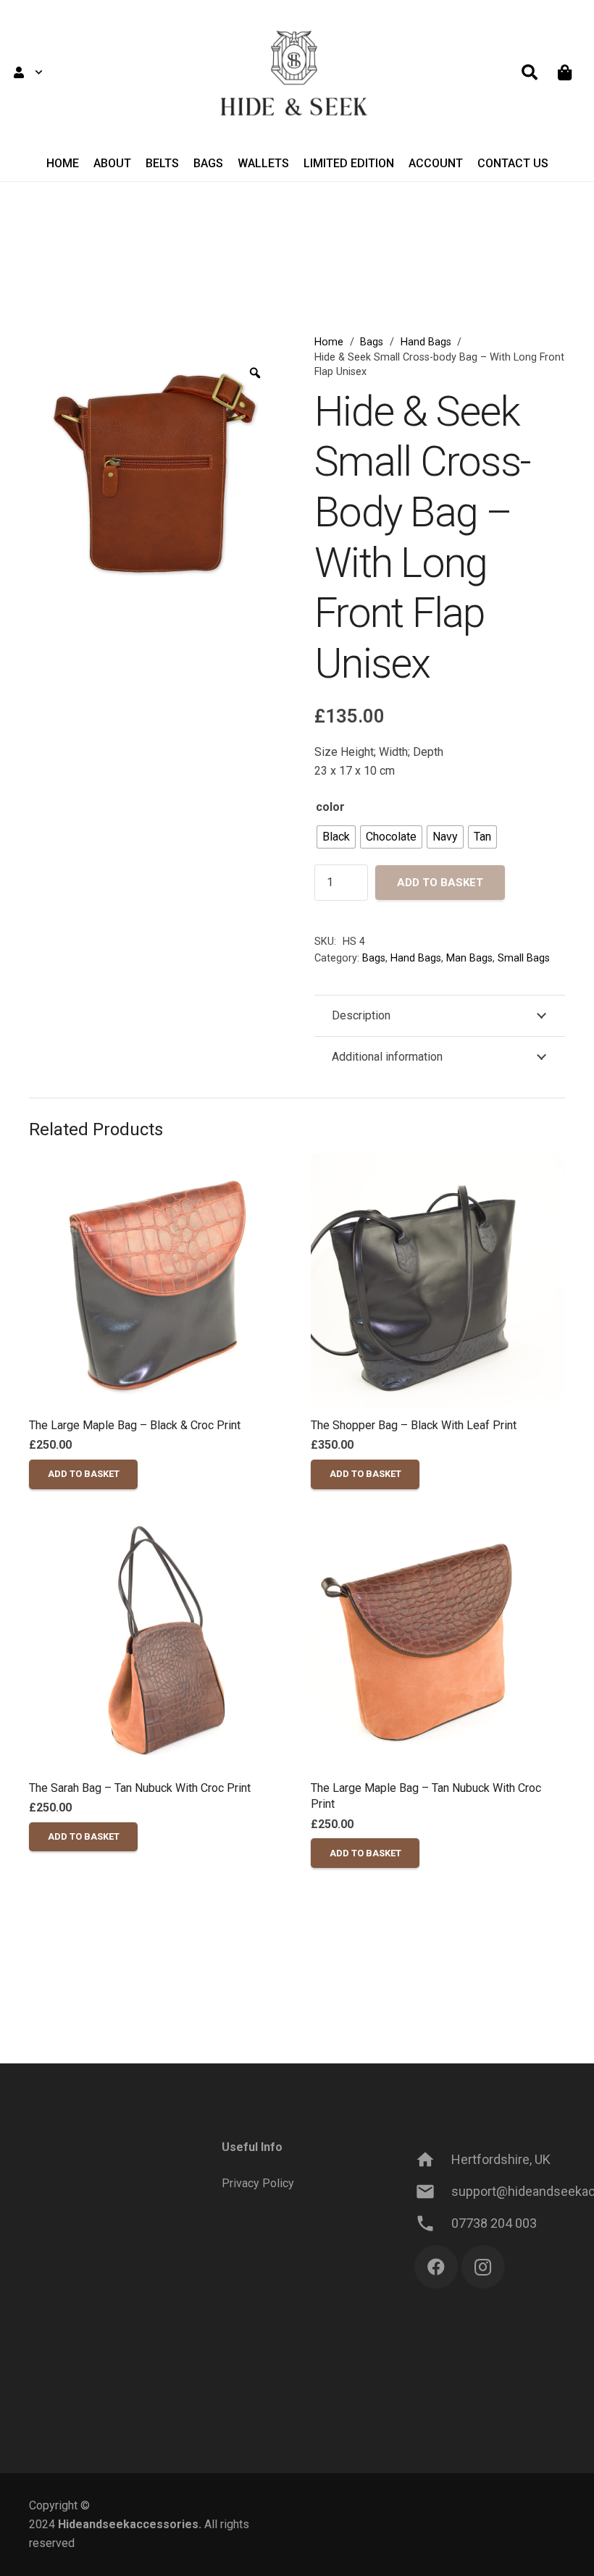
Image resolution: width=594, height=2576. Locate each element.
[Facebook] (436, 2267)
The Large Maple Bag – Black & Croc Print (135, 1425)
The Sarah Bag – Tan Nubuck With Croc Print (140, 1788)
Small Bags (524, 958)
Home (329, 342)
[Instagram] (483, 2267)
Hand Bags (426, 342)
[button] (28, 72)
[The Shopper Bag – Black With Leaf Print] (438, 1281)
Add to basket (440, 883)
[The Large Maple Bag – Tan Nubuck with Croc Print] (438, 1644)
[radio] (336, 837)
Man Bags (469, 958)
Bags (372, 342)
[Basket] (565, 72)
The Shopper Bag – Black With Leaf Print (414, 1425)
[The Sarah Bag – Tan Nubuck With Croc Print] (156, 1644)
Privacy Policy (258, 2183)
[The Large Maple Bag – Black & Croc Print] (156, 1281)
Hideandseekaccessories (128, 2524)
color (330, 807)
